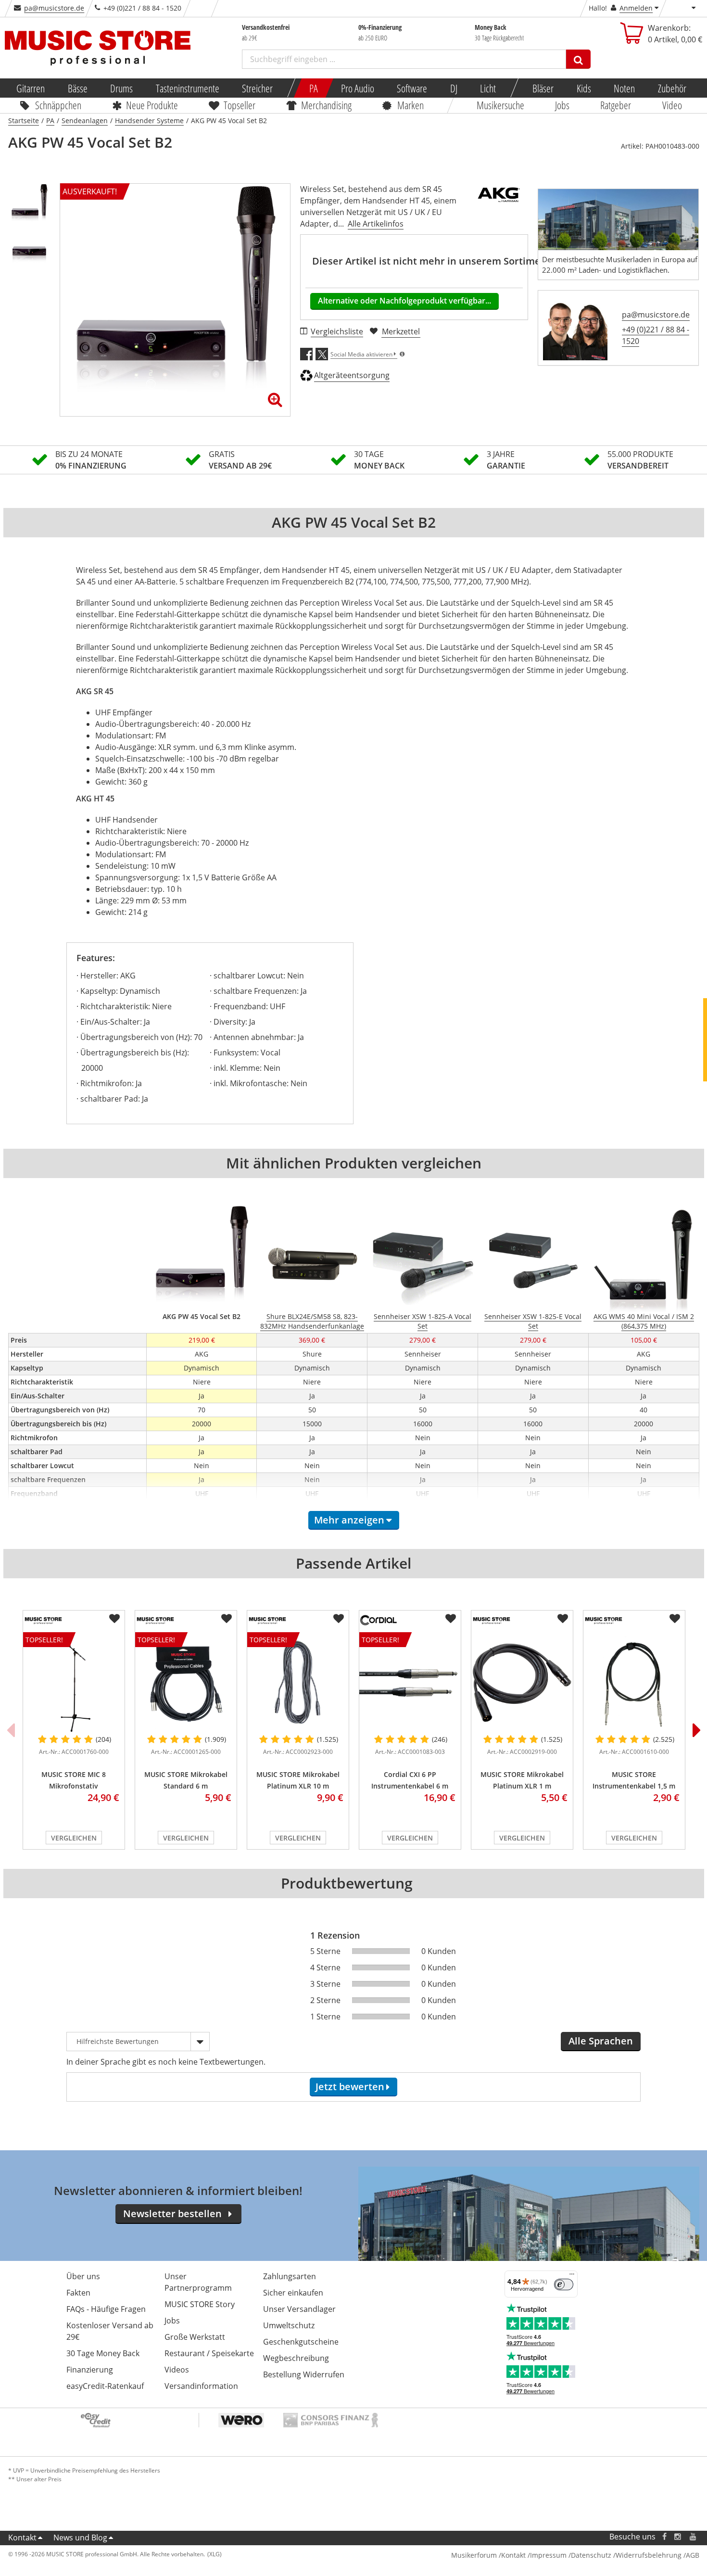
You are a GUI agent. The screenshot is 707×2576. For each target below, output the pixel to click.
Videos (177, 2370)
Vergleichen (74, 1838)
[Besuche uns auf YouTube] (694, 2537)
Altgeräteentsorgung (352, 375)
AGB (693, 2555)
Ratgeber (616, 105)
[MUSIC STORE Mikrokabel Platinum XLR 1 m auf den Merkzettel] (563, 1619)
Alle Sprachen (601, 2041)
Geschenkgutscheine (301, 2342)
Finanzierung (90, 2370)
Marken (410, 105)
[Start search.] (578, 59)
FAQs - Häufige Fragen (106, 2309)
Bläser (543, 88)
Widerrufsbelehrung (649, 2555)
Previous (11, 1730)
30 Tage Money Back (103, 2353)
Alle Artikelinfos (376, 224)
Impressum (548, 2555)
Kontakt (22, 2538)
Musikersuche (500, 105)
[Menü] (572, 2276)
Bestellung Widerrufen (304, 2374)
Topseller (240, 105)
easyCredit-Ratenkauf (105, 2386)
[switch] (564, 2284)
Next (697, 1730)
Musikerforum (474, 2555)
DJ (453, 88)
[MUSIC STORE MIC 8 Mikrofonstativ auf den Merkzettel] (114, 1619)
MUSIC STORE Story (200, 2304)
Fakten (78, 2293)
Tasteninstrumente (187, 88)
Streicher (257, 88)
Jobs (562, 105)
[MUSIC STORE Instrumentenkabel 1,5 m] (634, 1683)
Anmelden (636, 8)
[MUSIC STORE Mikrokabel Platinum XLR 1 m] (522, 1683)
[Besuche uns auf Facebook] (664, 2537)
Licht (488, 88)
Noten (624, 88)
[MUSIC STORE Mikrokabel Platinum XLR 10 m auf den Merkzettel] (339, 1619)
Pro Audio (357, 88)
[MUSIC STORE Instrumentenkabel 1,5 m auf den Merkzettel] (675, 1619)
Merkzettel (401, 331)
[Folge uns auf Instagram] (678, 2537)
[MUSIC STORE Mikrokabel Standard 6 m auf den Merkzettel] (227, 1619)
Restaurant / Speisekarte (209, 2353)
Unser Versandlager (299, 2309)
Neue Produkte (152, 105)
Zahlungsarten (290, 2276)
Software (412, 88)
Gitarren (31, 88)
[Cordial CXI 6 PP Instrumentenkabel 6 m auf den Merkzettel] (451, 1619)
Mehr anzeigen (349, 1520)
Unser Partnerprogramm (198, 2282)
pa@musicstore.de (54, 8)
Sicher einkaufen (293, 2293)
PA (314, 88)
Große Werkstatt (195, 2337)
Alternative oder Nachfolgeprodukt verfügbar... (404, 301)
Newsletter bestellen (172, 2214)
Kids (583, 88)
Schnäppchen (58, 105)
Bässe (77, 88)
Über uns (83, 2276)
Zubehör (672, 88)
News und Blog (80, 2538)
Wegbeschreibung (296, 2358)
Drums (121, 88)
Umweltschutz (289, 2325)
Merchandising (326, 105)
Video (672, 105)
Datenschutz (591, 2555)
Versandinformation (201, 2386)
